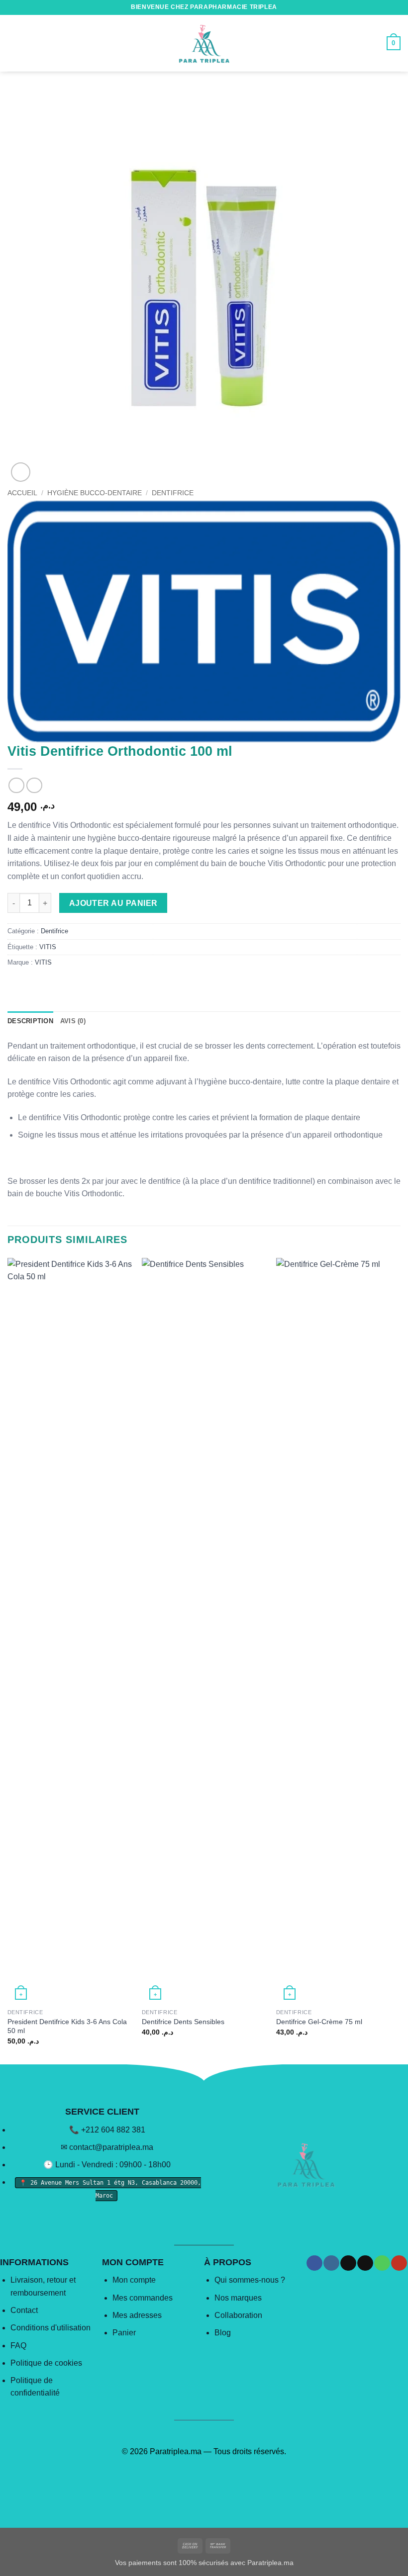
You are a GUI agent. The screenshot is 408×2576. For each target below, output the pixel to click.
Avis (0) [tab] (73, 1021)
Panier (124, 2333)
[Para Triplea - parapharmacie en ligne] (204, 43)
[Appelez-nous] (382, 2263)
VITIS (48, 947)
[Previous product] (34, 785)
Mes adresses (137, 2315)
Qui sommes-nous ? (250, 2280)
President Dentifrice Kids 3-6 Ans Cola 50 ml (67, 2026)
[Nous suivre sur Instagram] (331, 2263)
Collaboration (238, 2315)
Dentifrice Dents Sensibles (183, 2022)
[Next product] (16, 785)
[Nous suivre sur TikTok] (348, 2263)
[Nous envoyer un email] (365, 2263)
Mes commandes (143, 2298)
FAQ (18, 2346)
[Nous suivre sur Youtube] (399, 2263)
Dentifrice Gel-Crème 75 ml (319, 2022)
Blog (223, 2333)
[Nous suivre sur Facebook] (314, 2263)
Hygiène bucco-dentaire (95, 493)
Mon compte (134, 2280)
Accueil (22, 493)
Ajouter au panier (113, 903)
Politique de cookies (46, 2363)
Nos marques (238, 2298)
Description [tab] (30, 1021)
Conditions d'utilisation (51, 2328)
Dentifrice (173, 493)
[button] (13, 43)
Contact (24, 2310)
